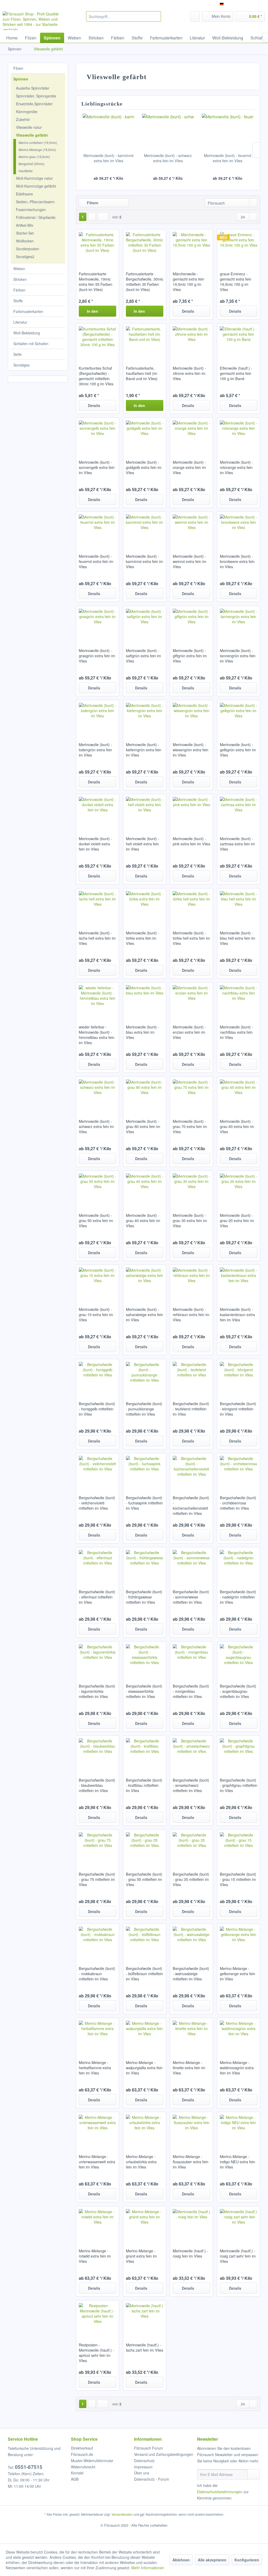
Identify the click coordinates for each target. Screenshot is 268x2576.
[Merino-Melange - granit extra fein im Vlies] (145, 2225)
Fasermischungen (31, 210)
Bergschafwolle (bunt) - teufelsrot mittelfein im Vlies (191, 1409)
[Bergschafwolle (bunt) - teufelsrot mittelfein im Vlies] (191, 1377)
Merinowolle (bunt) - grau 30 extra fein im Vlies (190, 1220)
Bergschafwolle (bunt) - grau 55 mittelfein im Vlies (144, 1879)
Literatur (20, 322)
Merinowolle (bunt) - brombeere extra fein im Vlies (237, 561)
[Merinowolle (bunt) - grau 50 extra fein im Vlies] (97, 1189)
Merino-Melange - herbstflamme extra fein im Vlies (95, 2068)
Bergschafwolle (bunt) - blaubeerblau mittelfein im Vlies (97, 1785)
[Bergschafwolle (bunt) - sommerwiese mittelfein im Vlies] (191, 1566)
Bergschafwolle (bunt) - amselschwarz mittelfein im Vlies (191, 1785)
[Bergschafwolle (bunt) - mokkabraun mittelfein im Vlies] (97, 1942)
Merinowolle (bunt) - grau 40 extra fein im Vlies (143, 1220)
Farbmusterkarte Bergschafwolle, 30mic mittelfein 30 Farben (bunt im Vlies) (145, 282)
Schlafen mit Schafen (31, 344)
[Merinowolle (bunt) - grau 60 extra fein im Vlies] (239, 1095)
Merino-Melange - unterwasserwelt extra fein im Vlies (97, 2162)
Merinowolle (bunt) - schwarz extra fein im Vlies (168, 158)
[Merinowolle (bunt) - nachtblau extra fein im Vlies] (239, 1001)
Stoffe (18, 301)
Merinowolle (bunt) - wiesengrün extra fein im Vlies (191, 750)
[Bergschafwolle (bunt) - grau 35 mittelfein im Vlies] (191, 1848)
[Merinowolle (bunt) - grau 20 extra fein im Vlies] (239, 1189)
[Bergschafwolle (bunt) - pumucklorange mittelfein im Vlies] (145, 1377)
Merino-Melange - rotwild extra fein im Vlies (95, 2256)
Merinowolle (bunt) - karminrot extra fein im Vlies (108, 158)
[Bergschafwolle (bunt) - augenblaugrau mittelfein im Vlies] (239, 1660)
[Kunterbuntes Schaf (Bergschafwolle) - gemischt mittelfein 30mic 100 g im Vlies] (97, 342)
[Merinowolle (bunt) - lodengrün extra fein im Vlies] (97, 718)
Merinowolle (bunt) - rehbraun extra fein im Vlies (191, 1315)
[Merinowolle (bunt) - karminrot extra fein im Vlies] (108, 132)
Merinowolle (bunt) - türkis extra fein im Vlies (143, 938)
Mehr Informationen (148, 2568)
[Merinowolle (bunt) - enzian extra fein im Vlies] (191, 1001)
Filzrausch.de (82, 2454)
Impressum (143, 2467)
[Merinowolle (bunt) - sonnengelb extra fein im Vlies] (97, 436)
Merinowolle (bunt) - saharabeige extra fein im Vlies (144, 1315)
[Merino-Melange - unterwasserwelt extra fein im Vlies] (97, 2130)
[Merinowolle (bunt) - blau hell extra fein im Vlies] (239, 907)
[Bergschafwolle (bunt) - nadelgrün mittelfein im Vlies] (239, 1566)
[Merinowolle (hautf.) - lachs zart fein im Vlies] (145, 2319)
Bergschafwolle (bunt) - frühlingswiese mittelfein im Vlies (144, 1597)
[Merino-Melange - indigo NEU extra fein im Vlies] (239, 2130)
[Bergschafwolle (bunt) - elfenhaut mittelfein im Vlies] (97, 1566)
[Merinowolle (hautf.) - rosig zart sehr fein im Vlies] (239, 2225)
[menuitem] (124, 16)
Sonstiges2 (25, 257)
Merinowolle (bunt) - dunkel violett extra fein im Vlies (95, 844)
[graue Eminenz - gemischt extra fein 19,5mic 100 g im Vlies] (239, 248)
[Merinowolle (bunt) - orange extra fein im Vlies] (191, 436)
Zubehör (23, 119)
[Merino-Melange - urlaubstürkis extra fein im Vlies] (145, 2130)
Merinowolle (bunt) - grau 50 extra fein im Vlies (96, 1220)
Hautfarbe (26, 171)
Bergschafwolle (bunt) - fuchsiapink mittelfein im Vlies (144, 1503)
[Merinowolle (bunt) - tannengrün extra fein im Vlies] (239, 624)
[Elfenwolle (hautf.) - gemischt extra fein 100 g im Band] (239, 342)
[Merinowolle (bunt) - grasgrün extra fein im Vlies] (97, 624)
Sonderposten (28, 249)
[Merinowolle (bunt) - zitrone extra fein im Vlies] (191, 342)
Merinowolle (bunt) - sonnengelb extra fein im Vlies (97, 467)
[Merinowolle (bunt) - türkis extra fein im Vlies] (145, 907)
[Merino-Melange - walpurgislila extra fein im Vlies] (145, 2036)
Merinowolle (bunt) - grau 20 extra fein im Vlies (237, 1220)
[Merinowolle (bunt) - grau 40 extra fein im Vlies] (145, 1189)
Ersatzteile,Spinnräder (34, 104)
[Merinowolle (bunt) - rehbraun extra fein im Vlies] (191, 1283)
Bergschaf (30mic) (32, 164)
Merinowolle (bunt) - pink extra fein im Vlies (191, 841)
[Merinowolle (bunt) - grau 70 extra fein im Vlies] (191, 1095)
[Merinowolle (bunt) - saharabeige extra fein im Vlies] (145, 1283)
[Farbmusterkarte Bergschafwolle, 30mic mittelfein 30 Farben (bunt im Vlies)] (145, 248)
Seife (18, 354)
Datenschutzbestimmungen (220, 2492)
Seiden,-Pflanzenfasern (35, 202)
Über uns (142, 2473)
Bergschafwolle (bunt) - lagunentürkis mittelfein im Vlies (97, 1691)
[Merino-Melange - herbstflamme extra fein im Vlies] (97, 2036)
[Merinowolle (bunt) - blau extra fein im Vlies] (145, 1001)
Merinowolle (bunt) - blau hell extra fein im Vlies (238, 938)
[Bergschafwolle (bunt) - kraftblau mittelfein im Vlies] (145, 1754)
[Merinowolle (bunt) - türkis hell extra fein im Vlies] (191, 907)
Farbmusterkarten (28, 311)
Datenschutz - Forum (152, 2479)
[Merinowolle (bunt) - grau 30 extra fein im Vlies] (191, 1189)
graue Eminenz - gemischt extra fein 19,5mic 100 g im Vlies (236, 282)
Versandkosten (122, 2514)
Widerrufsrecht (83, 2467)
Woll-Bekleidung (27, 333)
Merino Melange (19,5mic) (37, 150)
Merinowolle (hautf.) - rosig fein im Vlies (190, 2253)
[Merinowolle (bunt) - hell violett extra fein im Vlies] (145, 812)
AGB (75, 2479)
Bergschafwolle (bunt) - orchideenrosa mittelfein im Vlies (238, 1503)
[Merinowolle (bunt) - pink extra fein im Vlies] (191, 812)
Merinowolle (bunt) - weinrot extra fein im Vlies (189, 561)
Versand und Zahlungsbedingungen (164, 2454)
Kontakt (77, 2473)
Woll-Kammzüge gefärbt (36, 186)
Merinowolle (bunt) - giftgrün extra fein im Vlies (190, 656)
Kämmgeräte (27, 112)
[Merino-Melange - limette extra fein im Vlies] (191, 2036)
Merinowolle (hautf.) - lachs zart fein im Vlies (144, 2347)
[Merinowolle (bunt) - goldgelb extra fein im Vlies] (145, 436)
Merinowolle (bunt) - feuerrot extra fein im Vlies (228, 158)
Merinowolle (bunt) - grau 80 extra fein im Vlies (143, 1126)
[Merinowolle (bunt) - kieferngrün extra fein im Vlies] (145, 718)
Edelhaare (24, 194)
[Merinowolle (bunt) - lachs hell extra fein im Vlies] (97, 907)
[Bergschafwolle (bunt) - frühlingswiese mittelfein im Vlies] (145, 1566)
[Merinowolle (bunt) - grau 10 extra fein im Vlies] (97, 1283)
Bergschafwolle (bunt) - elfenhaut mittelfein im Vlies (97, 1597)
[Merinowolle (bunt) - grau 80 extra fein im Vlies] (145, 1095)
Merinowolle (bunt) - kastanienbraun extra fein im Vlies (237, 1315)
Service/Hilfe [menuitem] (250, 4)
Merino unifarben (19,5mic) (38, 143)
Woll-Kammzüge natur (34, 178)
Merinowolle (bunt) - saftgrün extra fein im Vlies (143, 656)
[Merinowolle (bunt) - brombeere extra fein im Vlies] (239, 530)
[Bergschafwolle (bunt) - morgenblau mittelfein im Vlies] (191, 1660)
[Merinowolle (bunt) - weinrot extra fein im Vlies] (191, 530)
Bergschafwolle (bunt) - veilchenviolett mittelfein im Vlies (97, 1503)
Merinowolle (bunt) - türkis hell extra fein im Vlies (191, 938)
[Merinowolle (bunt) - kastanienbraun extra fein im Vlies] (239, 1283)
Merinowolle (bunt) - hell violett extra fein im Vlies (143, 844)
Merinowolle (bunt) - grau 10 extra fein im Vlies (96, 1315)
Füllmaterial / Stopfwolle (36, 217)
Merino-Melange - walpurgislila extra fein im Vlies (144, 2068)
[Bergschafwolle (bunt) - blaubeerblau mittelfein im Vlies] (97, 1754)
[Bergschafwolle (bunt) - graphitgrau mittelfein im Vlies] (239, 1754)
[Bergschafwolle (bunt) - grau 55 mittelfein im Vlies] (145, 1848)
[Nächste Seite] (92, 217)
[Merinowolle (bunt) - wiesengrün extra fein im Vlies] (191, 718)
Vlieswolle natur (29, 127)
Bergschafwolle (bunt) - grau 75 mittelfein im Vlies (97, 1879)
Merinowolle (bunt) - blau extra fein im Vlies (143, 1032)
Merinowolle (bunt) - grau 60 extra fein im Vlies (237, 1126)
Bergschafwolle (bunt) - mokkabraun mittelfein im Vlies (97, 1974)
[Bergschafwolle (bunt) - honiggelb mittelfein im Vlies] (97, 1377)
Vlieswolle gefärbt (32, 135)
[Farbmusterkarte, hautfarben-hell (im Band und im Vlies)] (145, 342)
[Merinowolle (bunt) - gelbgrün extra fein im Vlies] (239, 718)
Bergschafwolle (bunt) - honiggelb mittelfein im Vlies (97, 1409)
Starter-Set (25, 233)
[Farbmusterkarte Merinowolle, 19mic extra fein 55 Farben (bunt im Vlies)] (97, 248)
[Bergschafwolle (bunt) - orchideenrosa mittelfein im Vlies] (239, 1472)
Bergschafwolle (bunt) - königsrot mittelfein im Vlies (238, 1409)
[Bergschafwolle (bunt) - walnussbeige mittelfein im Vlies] (191, 1942)
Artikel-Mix (25, 225)
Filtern (92, 203)
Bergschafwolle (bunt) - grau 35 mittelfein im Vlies (191, 1879)
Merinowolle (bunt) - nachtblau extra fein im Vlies (236, 1032)
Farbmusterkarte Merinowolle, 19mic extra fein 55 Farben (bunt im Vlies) (96, 282)
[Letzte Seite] (103, 217)
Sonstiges (21, 365)
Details (188, 311)
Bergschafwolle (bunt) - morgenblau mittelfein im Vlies (191, 1691)
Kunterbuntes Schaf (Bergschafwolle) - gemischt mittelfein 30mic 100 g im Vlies (96, 376)
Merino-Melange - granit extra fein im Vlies (141, 2256)
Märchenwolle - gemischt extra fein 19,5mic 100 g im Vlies (188, 282)
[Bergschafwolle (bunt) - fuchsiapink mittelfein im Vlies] (145, 1472)
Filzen (18, 68)
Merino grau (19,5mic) (34, 157)
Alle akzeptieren (212, 2560)
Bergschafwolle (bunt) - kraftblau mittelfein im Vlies (144, 1785)
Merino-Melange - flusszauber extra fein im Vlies (191, 2162)
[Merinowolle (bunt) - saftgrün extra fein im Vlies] (145, 624)
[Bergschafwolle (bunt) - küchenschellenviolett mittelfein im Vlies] (191, 1472)
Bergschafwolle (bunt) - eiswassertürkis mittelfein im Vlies (144, 1691)
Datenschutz (144, 2461)
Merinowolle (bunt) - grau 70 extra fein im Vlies (190, 1126)
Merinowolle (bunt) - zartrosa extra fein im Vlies (237, 844)
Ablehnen (181, 2560)
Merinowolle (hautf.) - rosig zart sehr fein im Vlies (238, 2256)
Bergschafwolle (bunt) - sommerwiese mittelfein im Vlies (191, 1597)
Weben (19, 269)
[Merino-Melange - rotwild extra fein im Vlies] (97, 2225)
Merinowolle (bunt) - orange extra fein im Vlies (189, 467)
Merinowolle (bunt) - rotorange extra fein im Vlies (236, 467)
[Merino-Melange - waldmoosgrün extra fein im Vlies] (239, 2036)
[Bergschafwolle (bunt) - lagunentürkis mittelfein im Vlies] (97, 1660)
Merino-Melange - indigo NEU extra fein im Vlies (238, 2162)
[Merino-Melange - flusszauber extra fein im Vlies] (191, 2130)
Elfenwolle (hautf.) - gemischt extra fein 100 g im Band (236, 373)
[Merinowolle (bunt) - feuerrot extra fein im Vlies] (228, 132)
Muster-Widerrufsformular (92, 2461)
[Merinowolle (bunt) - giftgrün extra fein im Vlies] (191, 624)
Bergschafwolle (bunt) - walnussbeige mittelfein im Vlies (191, 1974)
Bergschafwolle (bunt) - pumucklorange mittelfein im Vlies (144, 1409)
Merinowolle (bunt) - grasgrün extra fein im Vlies (97, 656)
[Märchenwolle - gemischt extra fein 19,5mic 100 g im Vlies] (191, 248)
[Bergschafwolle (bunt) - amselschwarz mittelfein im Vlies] (191, 1754)
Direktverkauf (82, 2448)
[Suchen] (156, 16)
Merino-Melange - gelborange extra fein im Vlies (238, 1974)
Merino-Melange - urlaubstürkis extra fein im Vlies (141, 2162)
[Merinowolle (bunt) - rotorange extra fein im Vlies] (239, 436)
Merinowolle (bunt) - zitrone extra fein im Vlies (189, 373)
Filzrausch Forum (149, 2448)
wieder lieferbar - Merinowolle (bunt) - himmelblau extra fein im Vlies (97, 1035)
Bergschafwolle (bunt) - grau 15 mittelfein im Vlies (238, 1879)
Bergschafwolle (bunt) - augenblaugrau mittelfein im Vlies (238, 1691)
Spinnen (21, 79)
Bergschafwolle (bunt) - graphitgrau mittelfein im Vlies (239, 1785)
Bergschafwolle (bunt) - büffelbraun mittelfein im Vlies (144, 1974)
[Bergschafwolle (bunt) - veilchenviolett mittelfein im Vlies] (97, 1472)
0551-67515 (29, 2467)
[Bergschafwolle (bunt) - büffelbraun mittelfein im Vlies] (145, 1942)
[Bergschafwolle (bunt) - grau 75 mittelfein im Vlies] (97, 1848)
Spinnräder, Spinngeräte (36, 96)
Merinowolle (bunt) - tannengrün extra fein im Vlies (238, 656)
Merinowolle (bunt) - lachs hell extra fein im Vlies (97, 938)
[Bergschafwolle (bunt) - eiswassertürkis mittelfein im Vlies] (145, 1660)
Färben (19, 290)
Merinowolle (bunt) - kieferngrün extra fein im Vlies (144, 750)
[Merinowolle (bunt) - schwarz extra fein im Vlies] (168, 132)
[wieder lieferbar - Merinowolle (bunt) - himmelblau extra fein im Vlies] (97, 1001)
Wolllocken (25, 241)
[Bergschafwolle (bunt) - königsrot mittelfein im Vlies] (239, 1377)
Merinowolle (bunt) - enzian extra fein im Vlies (189, 1032)
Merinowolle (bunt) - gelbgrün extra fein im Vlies (238, 750)
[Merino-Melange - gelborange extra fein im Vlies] (239, 1942)
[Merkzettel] (195, 16)
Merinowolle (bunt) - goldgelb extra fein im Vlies (144, 467)
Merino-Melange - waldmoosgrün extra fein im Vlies (237, 2068)
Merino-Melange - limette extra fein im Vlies (189, 2068)
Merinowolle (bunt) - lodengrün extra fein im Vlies (95, 750)
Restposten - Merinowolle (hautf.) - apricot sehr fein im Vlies (96, 2353)
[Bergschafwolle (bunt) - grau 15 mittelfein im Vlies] (239, 1848)
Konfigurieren (247, 2560)
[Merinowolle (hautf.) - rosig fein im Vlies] (191, 2225)
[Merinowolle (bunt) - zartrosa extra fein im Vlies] (239, 812)
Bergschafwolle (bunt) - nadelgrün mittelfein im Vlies (238, 1597)
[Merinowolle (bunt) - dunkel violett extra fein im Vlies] (97, 812)
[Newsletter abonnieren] (254, 2474)
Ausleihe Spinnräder (33, 88)
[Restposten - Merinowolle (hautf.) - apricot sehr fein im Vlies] (97, 2319)
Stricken (20, 279)
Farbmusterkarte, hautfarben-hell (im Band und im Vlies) (142, 373)
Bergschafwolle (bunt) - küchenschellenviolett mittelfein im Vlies (191, 1505)
